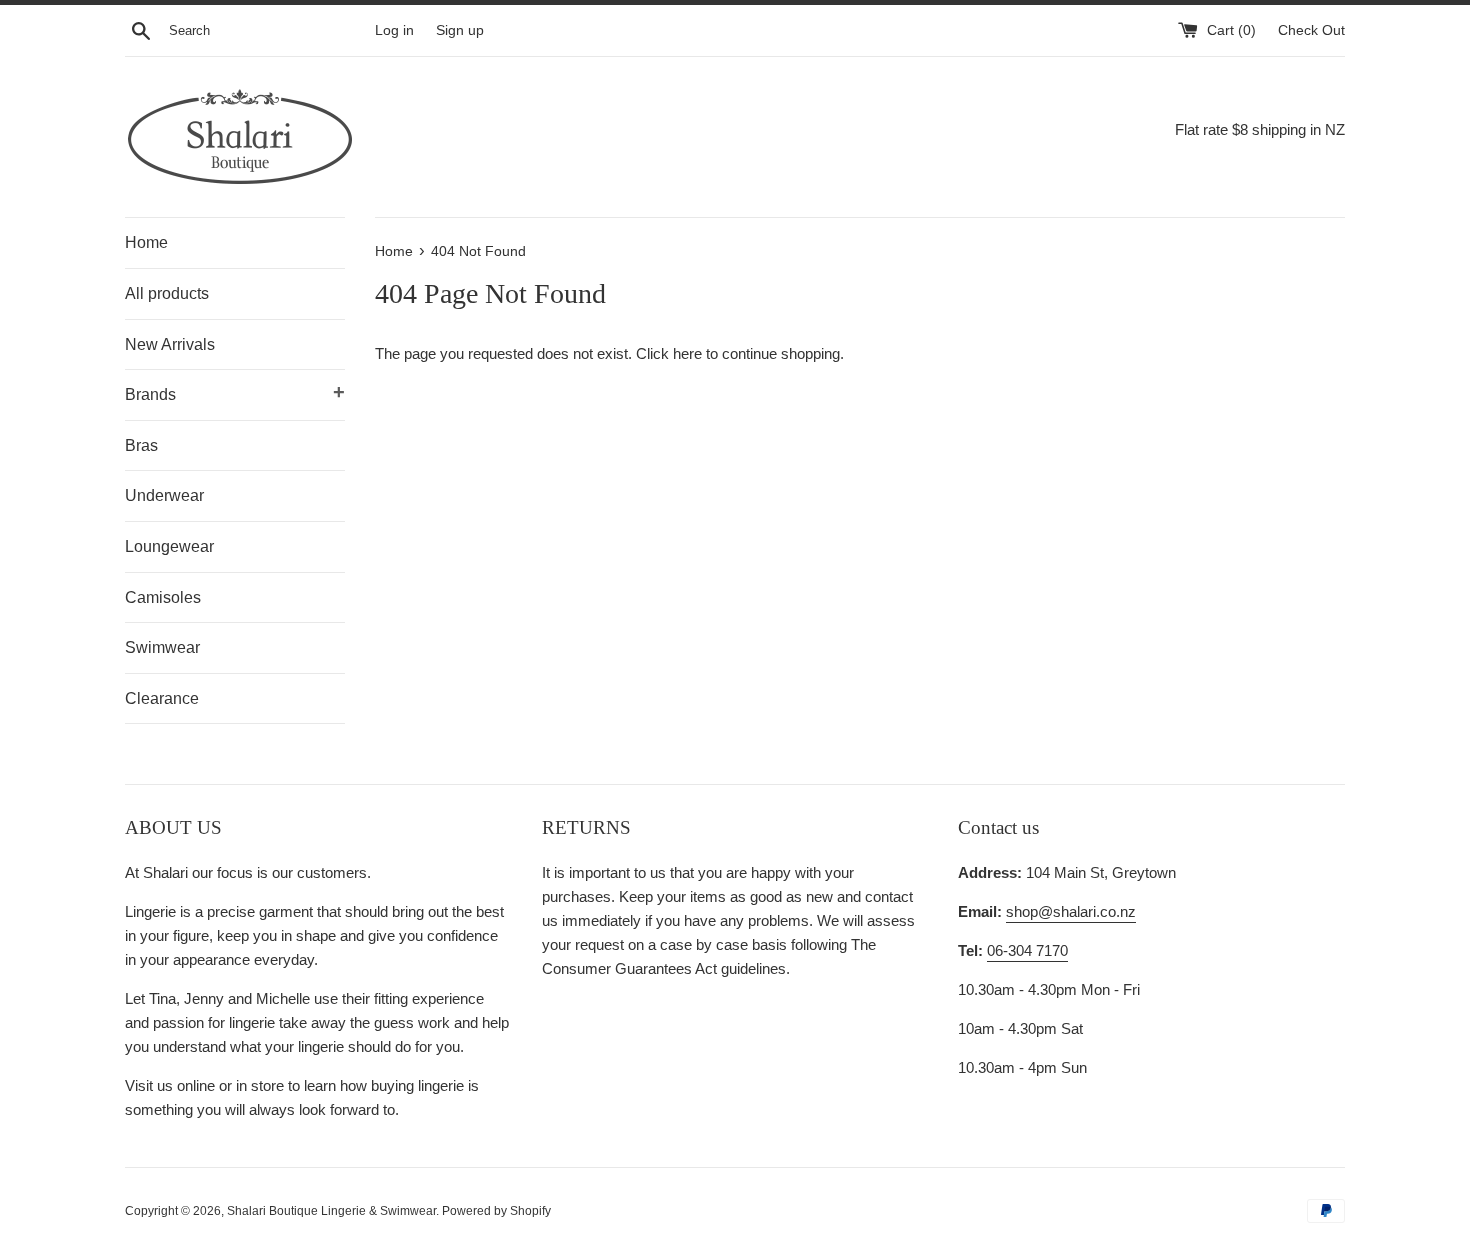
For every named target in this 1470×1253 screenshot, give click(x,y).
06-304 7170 (1027, 950)
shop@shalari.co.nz (1071, 911)
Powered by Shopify (496, 1211)
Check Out (1311, 30)
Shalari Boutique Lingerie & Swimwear (331, 1211)
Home (146, 242)
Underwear (164, 495)
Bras (141, 445)
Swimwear (162, 647)
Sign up (460, 30)
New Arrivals (170, 344)
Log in (394, 30)
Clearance (162, 698)
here (687, 353)
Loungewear (169, 546)
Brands (235, 392)
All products (167, 293)
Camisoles (163, 597)
